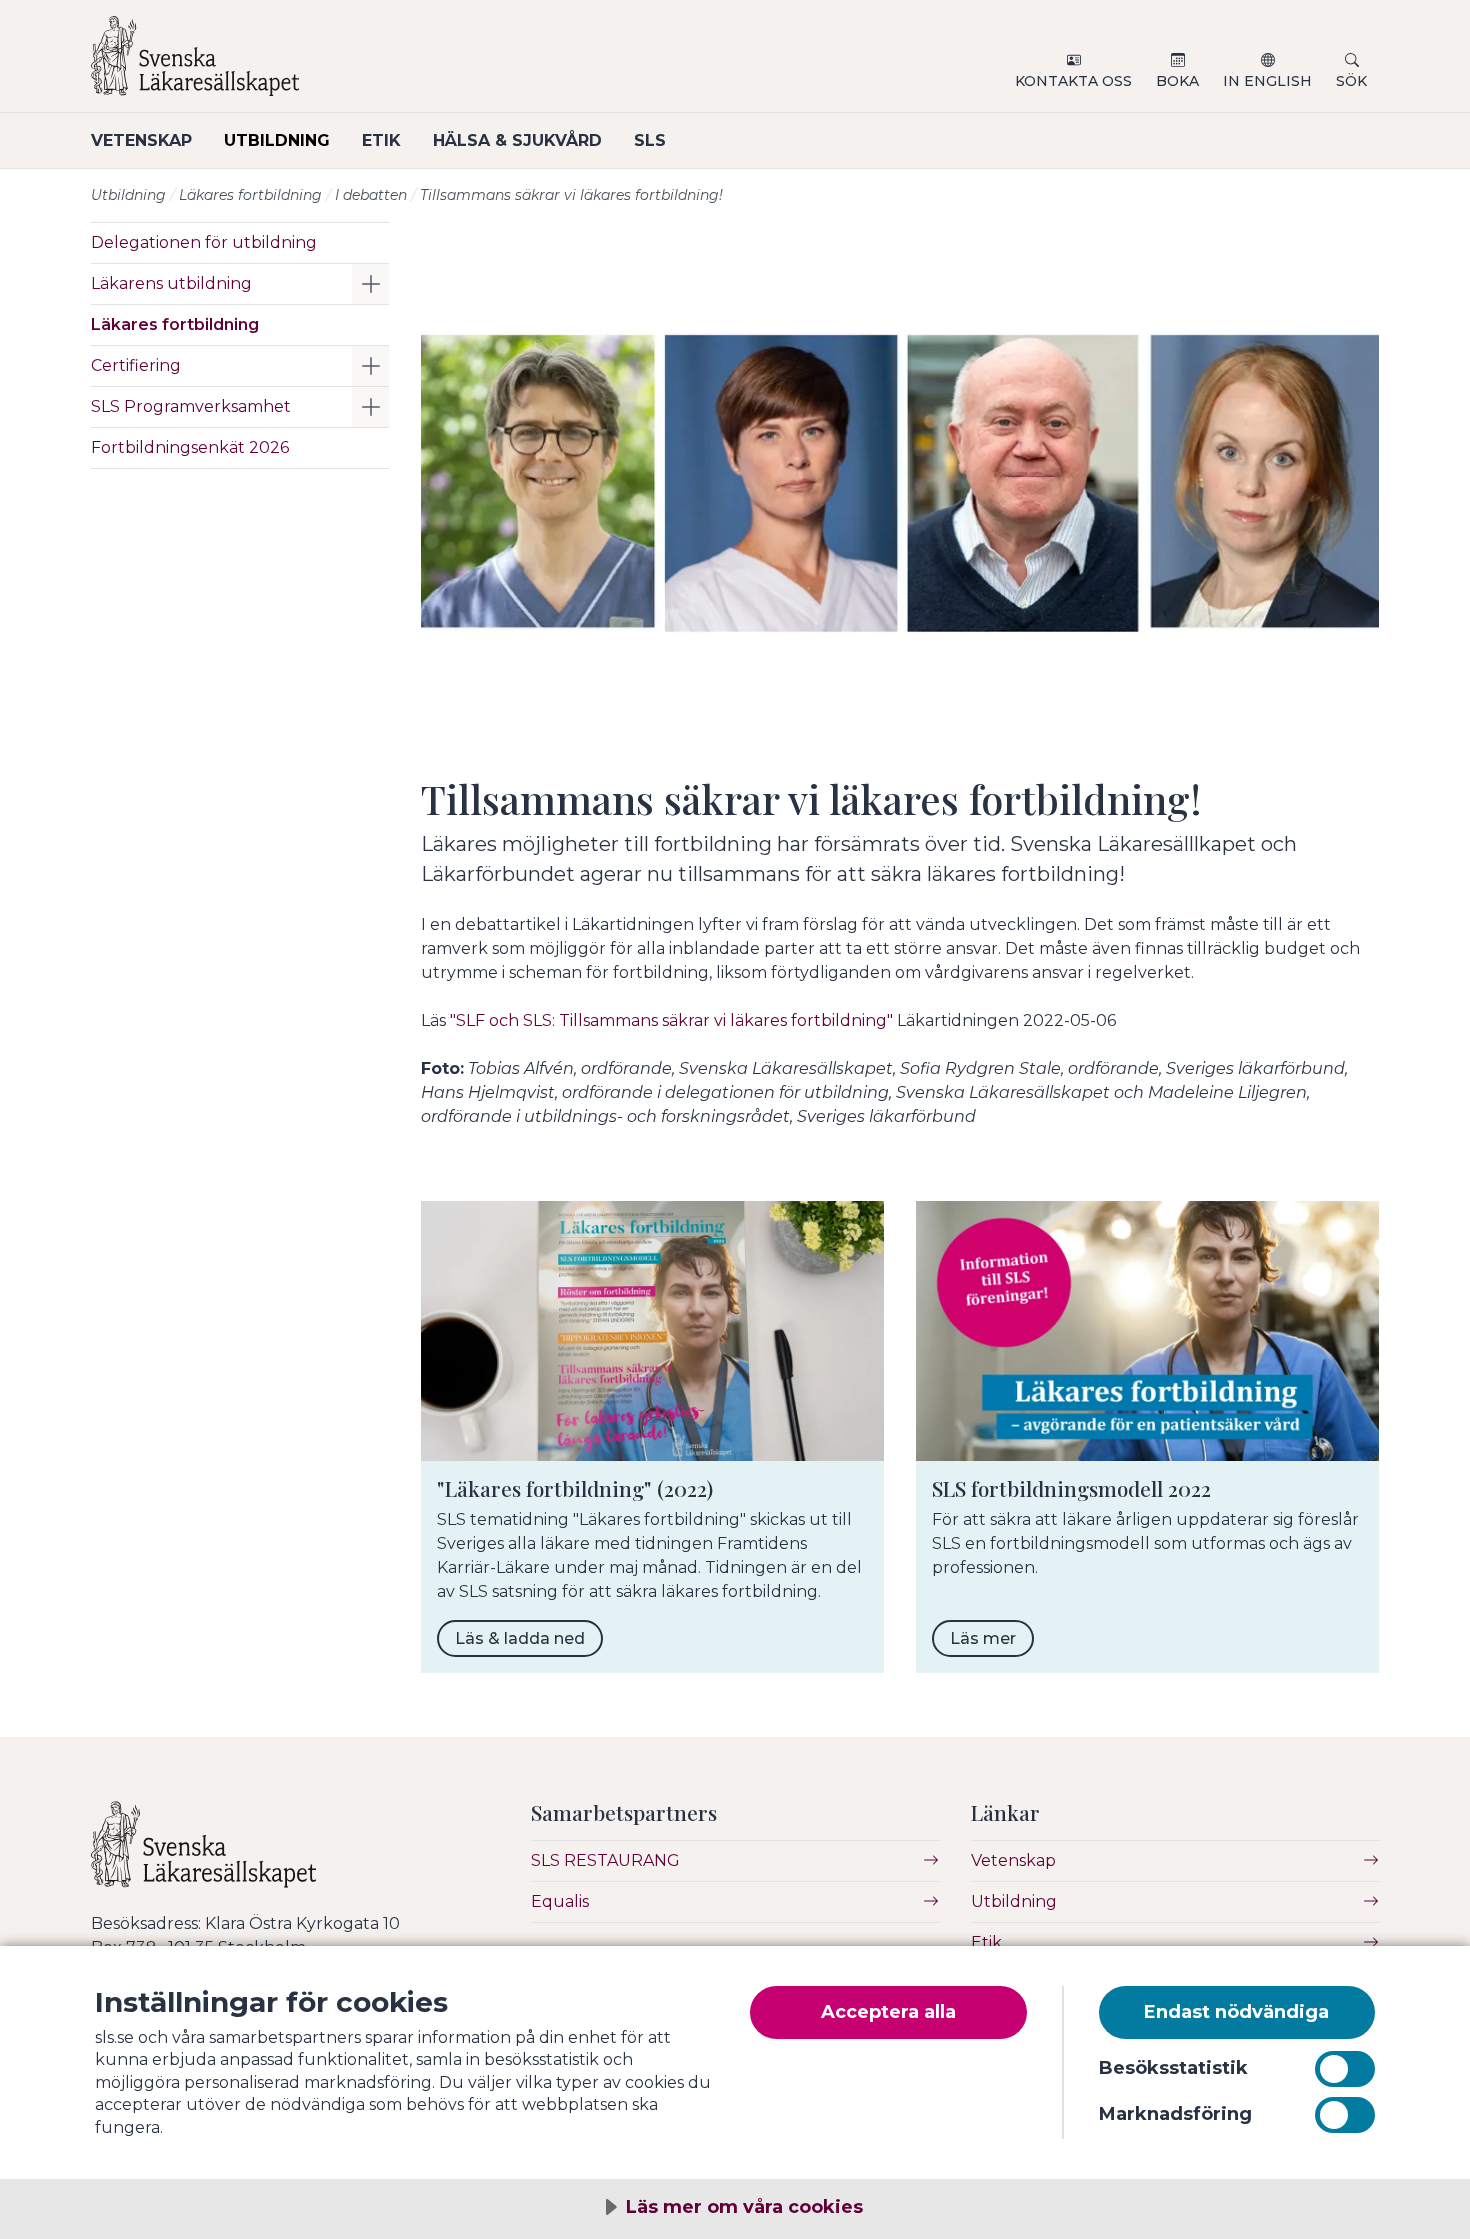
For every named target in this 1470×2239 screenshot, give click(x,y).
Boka (1177, 81)
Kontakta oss (1073, 81)
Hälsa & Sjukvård (517, 140)
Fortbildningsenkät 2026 (190, 447)
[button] (370, 284)
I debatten (371, 195)
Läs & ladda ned (520, 1638)
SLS (650, 140)
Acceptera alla (888, 2012)
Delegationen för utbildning (204, 242)
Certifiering (136, 365)
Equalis (560, 1901)
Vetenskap (141, 140)
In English (1267, 81)
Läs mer (983, 1638)
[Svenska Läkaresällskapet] (331, 64)
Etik (381, 140)
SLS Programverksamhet (191, 406)
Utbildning (277, 140)
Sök (1351, 81)
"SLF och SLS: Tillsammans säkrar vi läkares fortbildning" (671, 1020)
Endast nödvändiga (1236, 2012)
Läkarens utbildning (171, 283)
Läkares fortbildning (250, 195)
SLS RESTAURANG (605, 1860)
